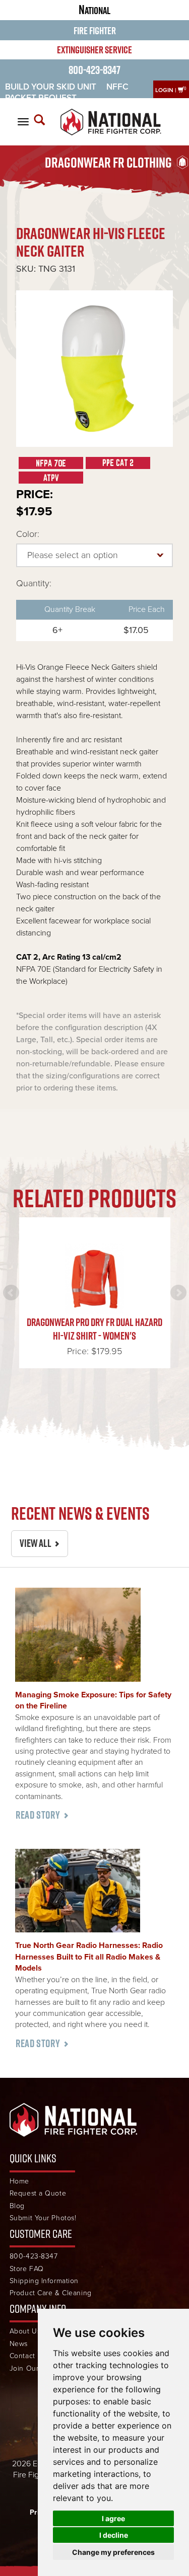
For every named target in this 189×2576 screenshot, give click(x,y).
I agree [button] (113, 2518)
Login (164, 90)
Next (178, 1293)
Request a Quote (38, 2193)
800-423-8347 (94, 70)
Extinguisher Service (94, 50)
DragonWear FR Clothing (108, 163)
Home (19, 2181)
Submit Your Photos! (43, 2218)
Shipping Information (44, 2281)
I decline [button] (114, 2535)
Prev (11, 1293)
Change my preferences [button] (113, 2552)
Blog (17, 2206)
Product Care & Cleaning (51, 2293)
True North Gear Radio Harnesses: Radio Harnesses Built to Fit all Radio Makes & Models (89, 1957)
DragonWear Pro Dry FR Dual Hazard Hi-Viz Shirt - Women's (94, 1329)
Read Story (38, 1815)
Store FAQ (27, 2269)
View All (36, 1543)
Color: (28, 534)
